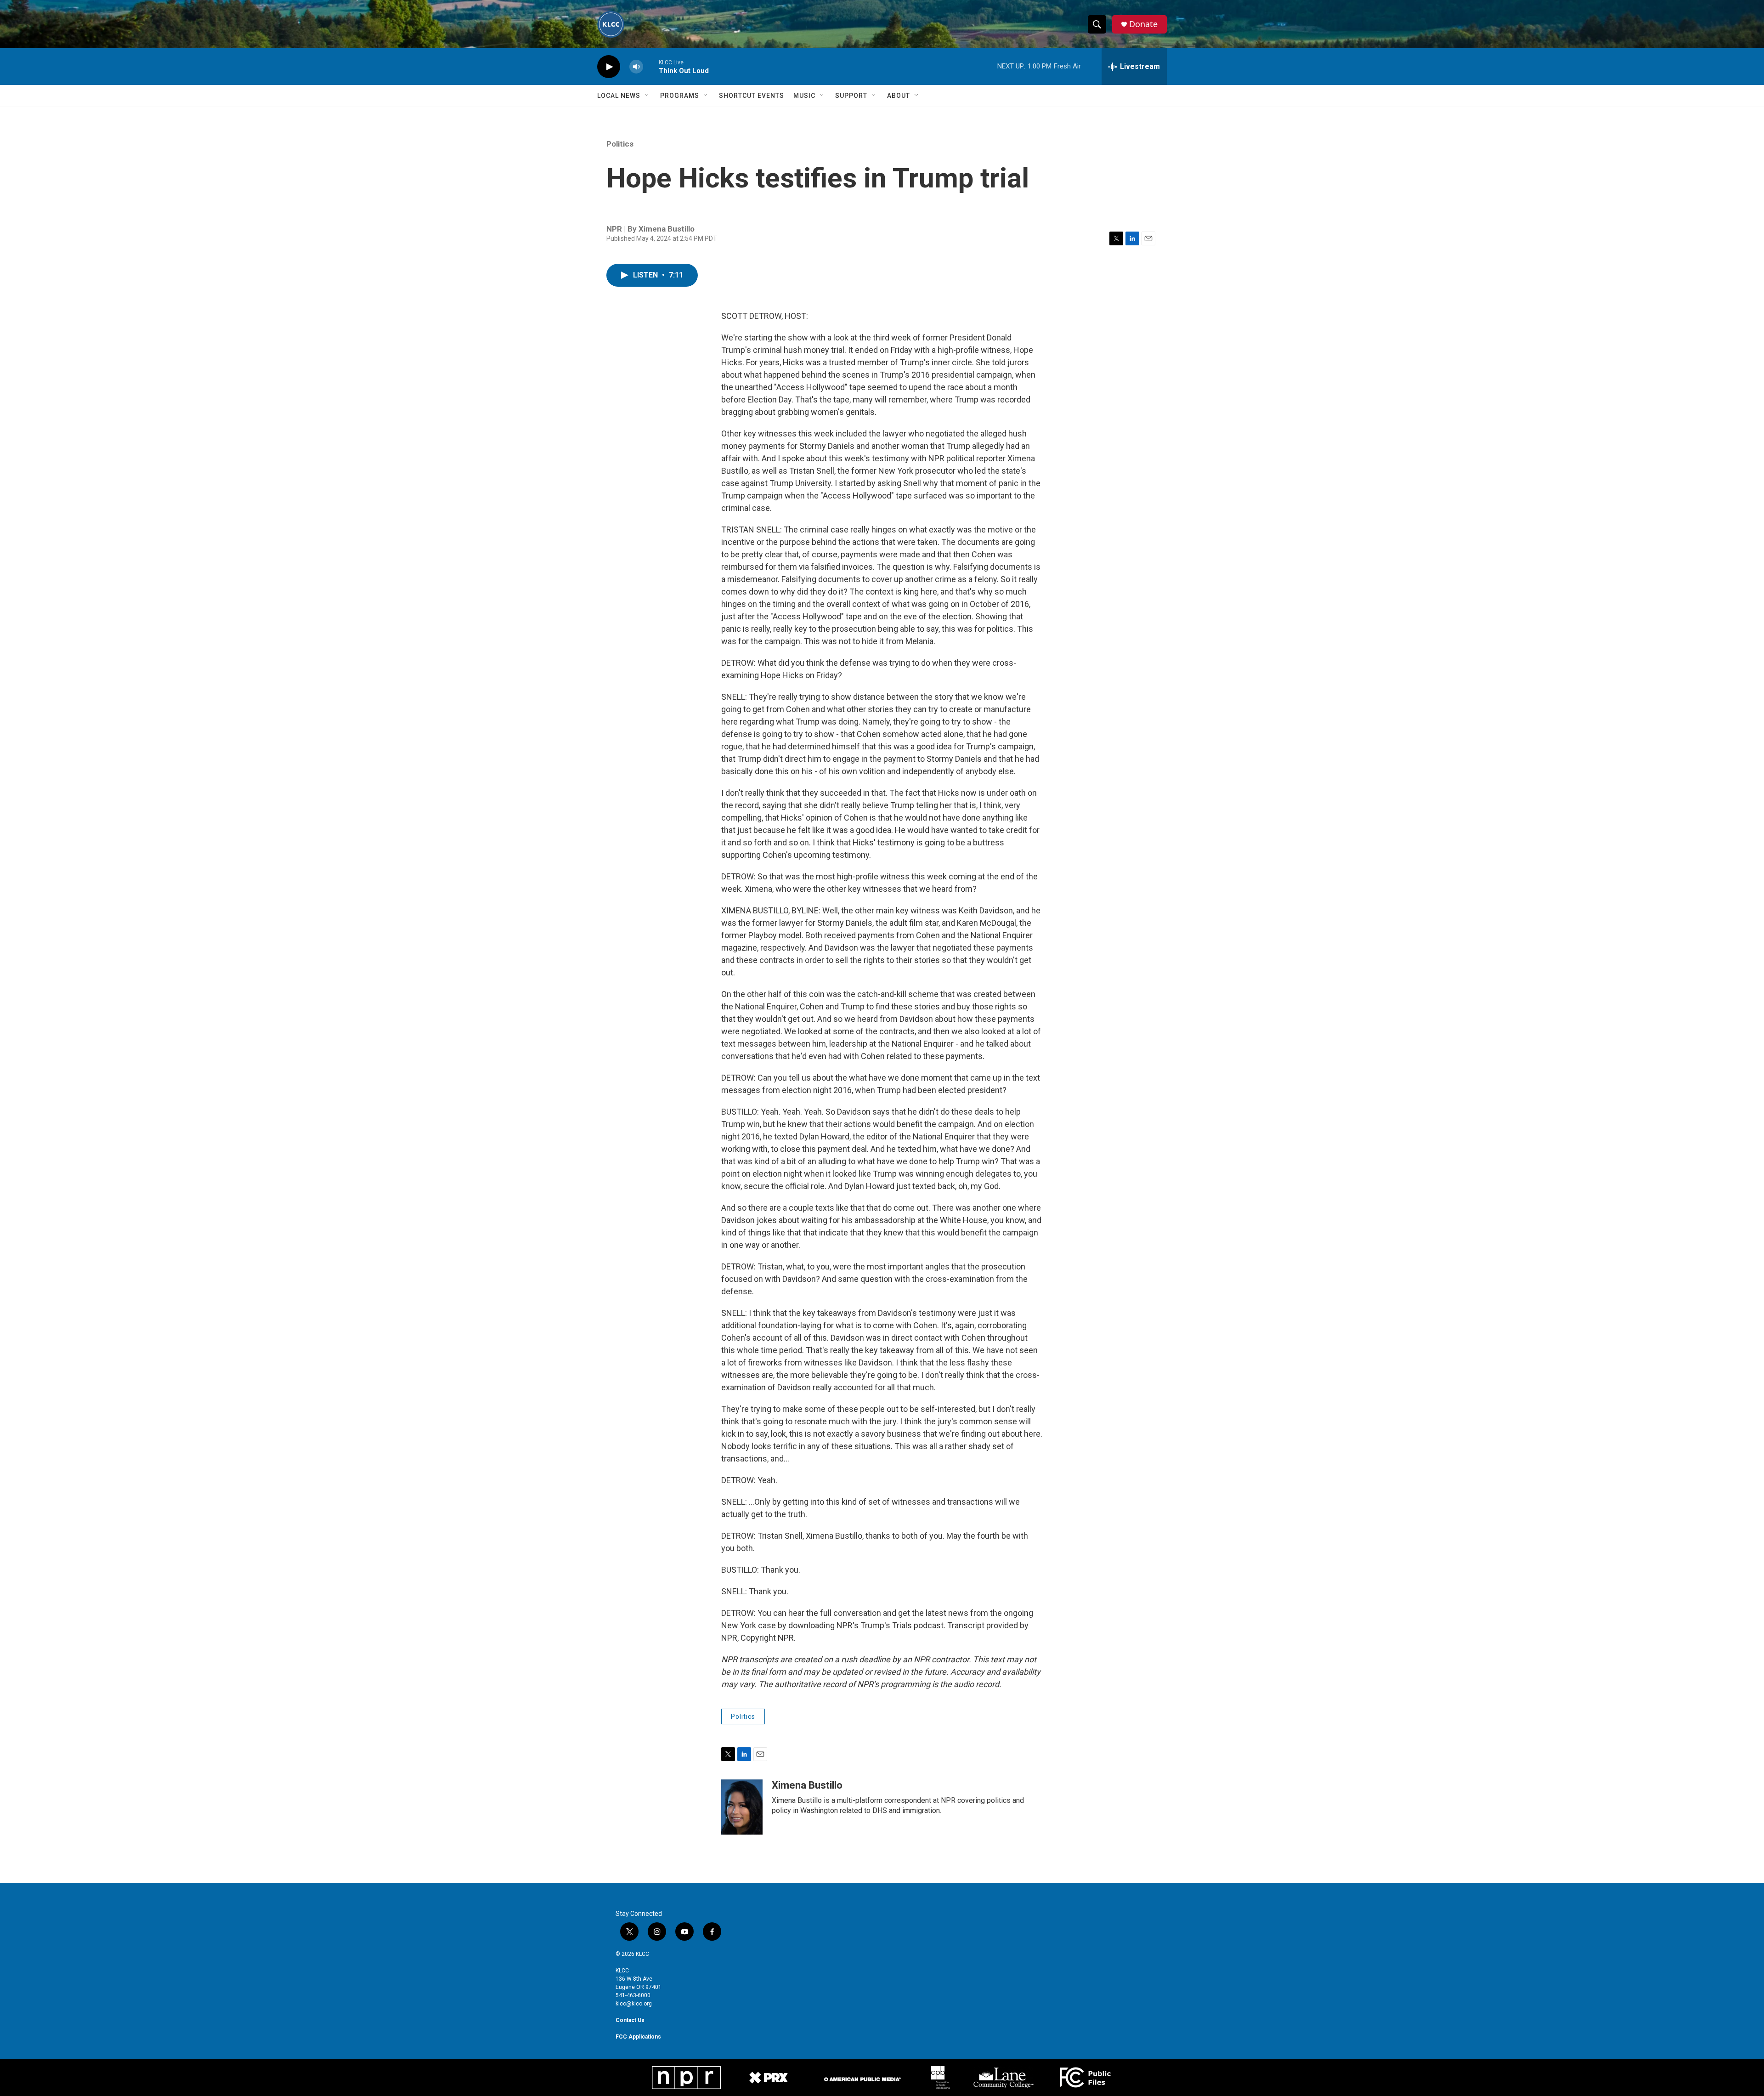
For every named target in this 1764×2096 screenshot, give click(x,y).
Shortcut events (752, 96)
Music (804, 96)
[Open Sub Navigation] (647, 96)
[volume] (636, 67)
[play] (609, 67)
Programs (680, 96)
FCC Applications (638, 2037)
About (899, 96)
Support (851, 96)
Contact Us (630, 2020)
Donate (1143, 24)
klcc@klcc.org (634, 2004)
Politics (620, 144)
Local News (619, 96)
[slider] (651, 66)
